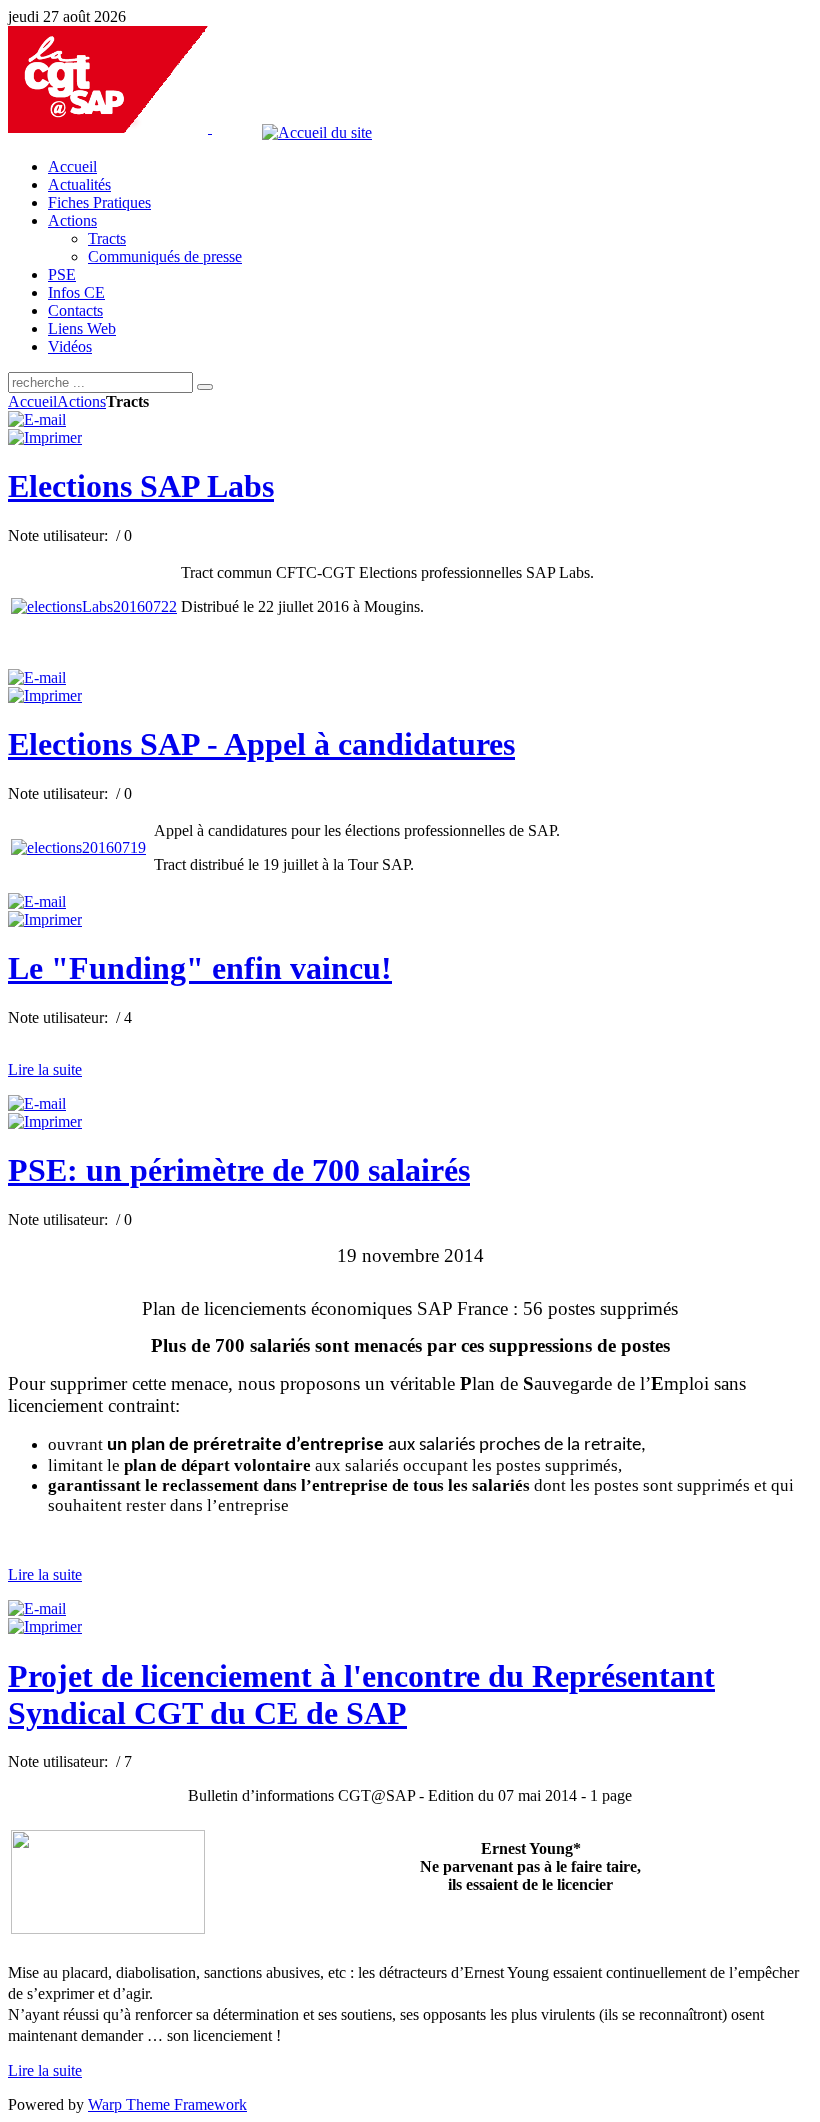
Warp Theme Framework (167, 2104)
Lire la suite (45, 1069)
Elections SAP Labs (141, 486)
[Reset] (205, 387)
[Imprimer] (45, 437)
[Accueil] (215, 127)
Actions (81, 401)
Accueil (32, 401)
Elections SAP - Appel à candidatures (261, 744)
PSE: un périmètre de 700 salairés (239, 1170)
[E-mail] (37, 419)
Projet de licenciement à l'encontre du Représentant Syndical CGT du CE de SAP (361, 1694)
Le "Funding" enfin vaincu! (200, 968)
